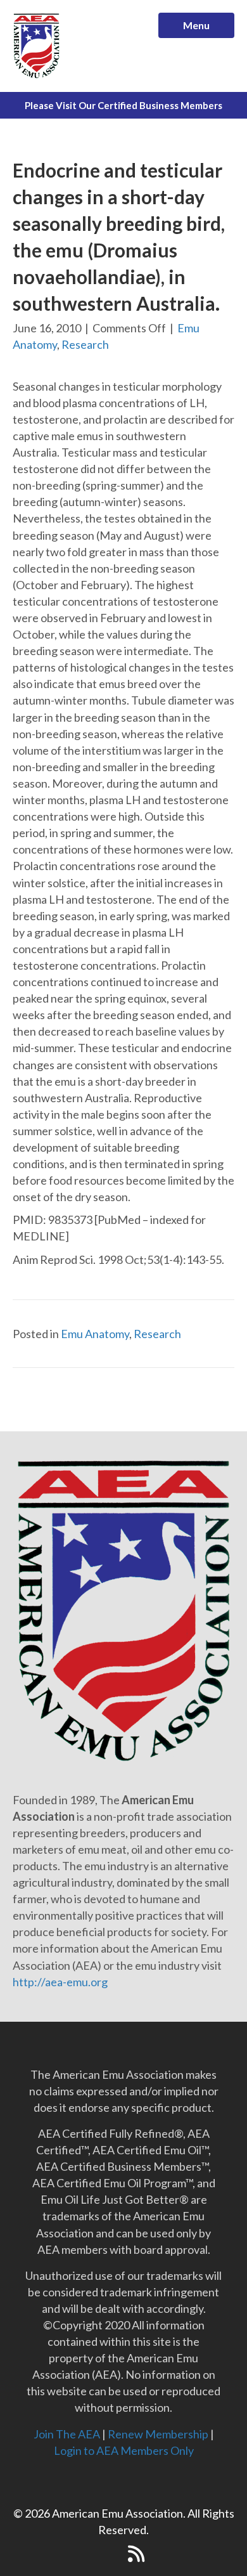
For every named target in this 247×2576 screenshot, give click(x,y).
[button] (111, 2554)
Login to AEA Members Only (124, 2450)
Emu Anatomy (95, 1334)
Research (85, 344)
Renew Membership (158, 2434)
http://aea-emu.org (60, 1982)
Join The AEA (67, 2434)
